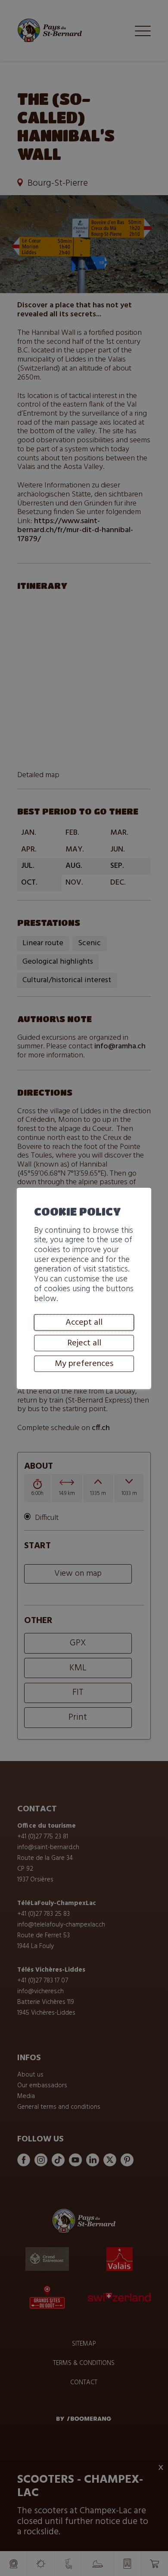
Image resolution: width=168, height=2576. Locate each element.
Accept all (84, 1323)
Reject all (84, 1343)
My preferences (84, 1364)
